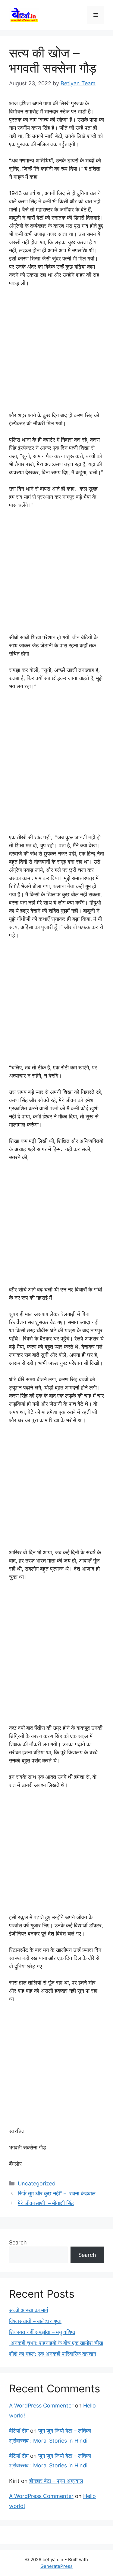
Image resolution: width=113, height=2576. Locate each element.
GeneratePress (56, 2566)
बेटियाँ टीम (19, 2431)
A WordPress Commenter (41, 2406)
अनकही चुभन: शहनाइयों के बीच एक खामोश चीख (56, 2343)
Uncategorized (37, 2183)
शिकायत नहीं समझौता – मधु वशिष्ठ (42, 2332)
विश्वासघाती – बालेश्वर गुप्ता (35, 2321)
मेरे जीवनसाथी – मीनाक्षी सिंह (46, 2203)
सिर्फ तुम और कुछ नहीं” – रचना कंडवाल (57, 2193)
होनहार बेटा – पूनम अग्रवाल (56, 2481)
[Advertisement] (56, 352)
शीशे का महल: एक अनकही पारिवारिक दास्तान (53, 2354)
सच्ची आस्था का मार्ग (28, 2310)
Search (18, 2242)
